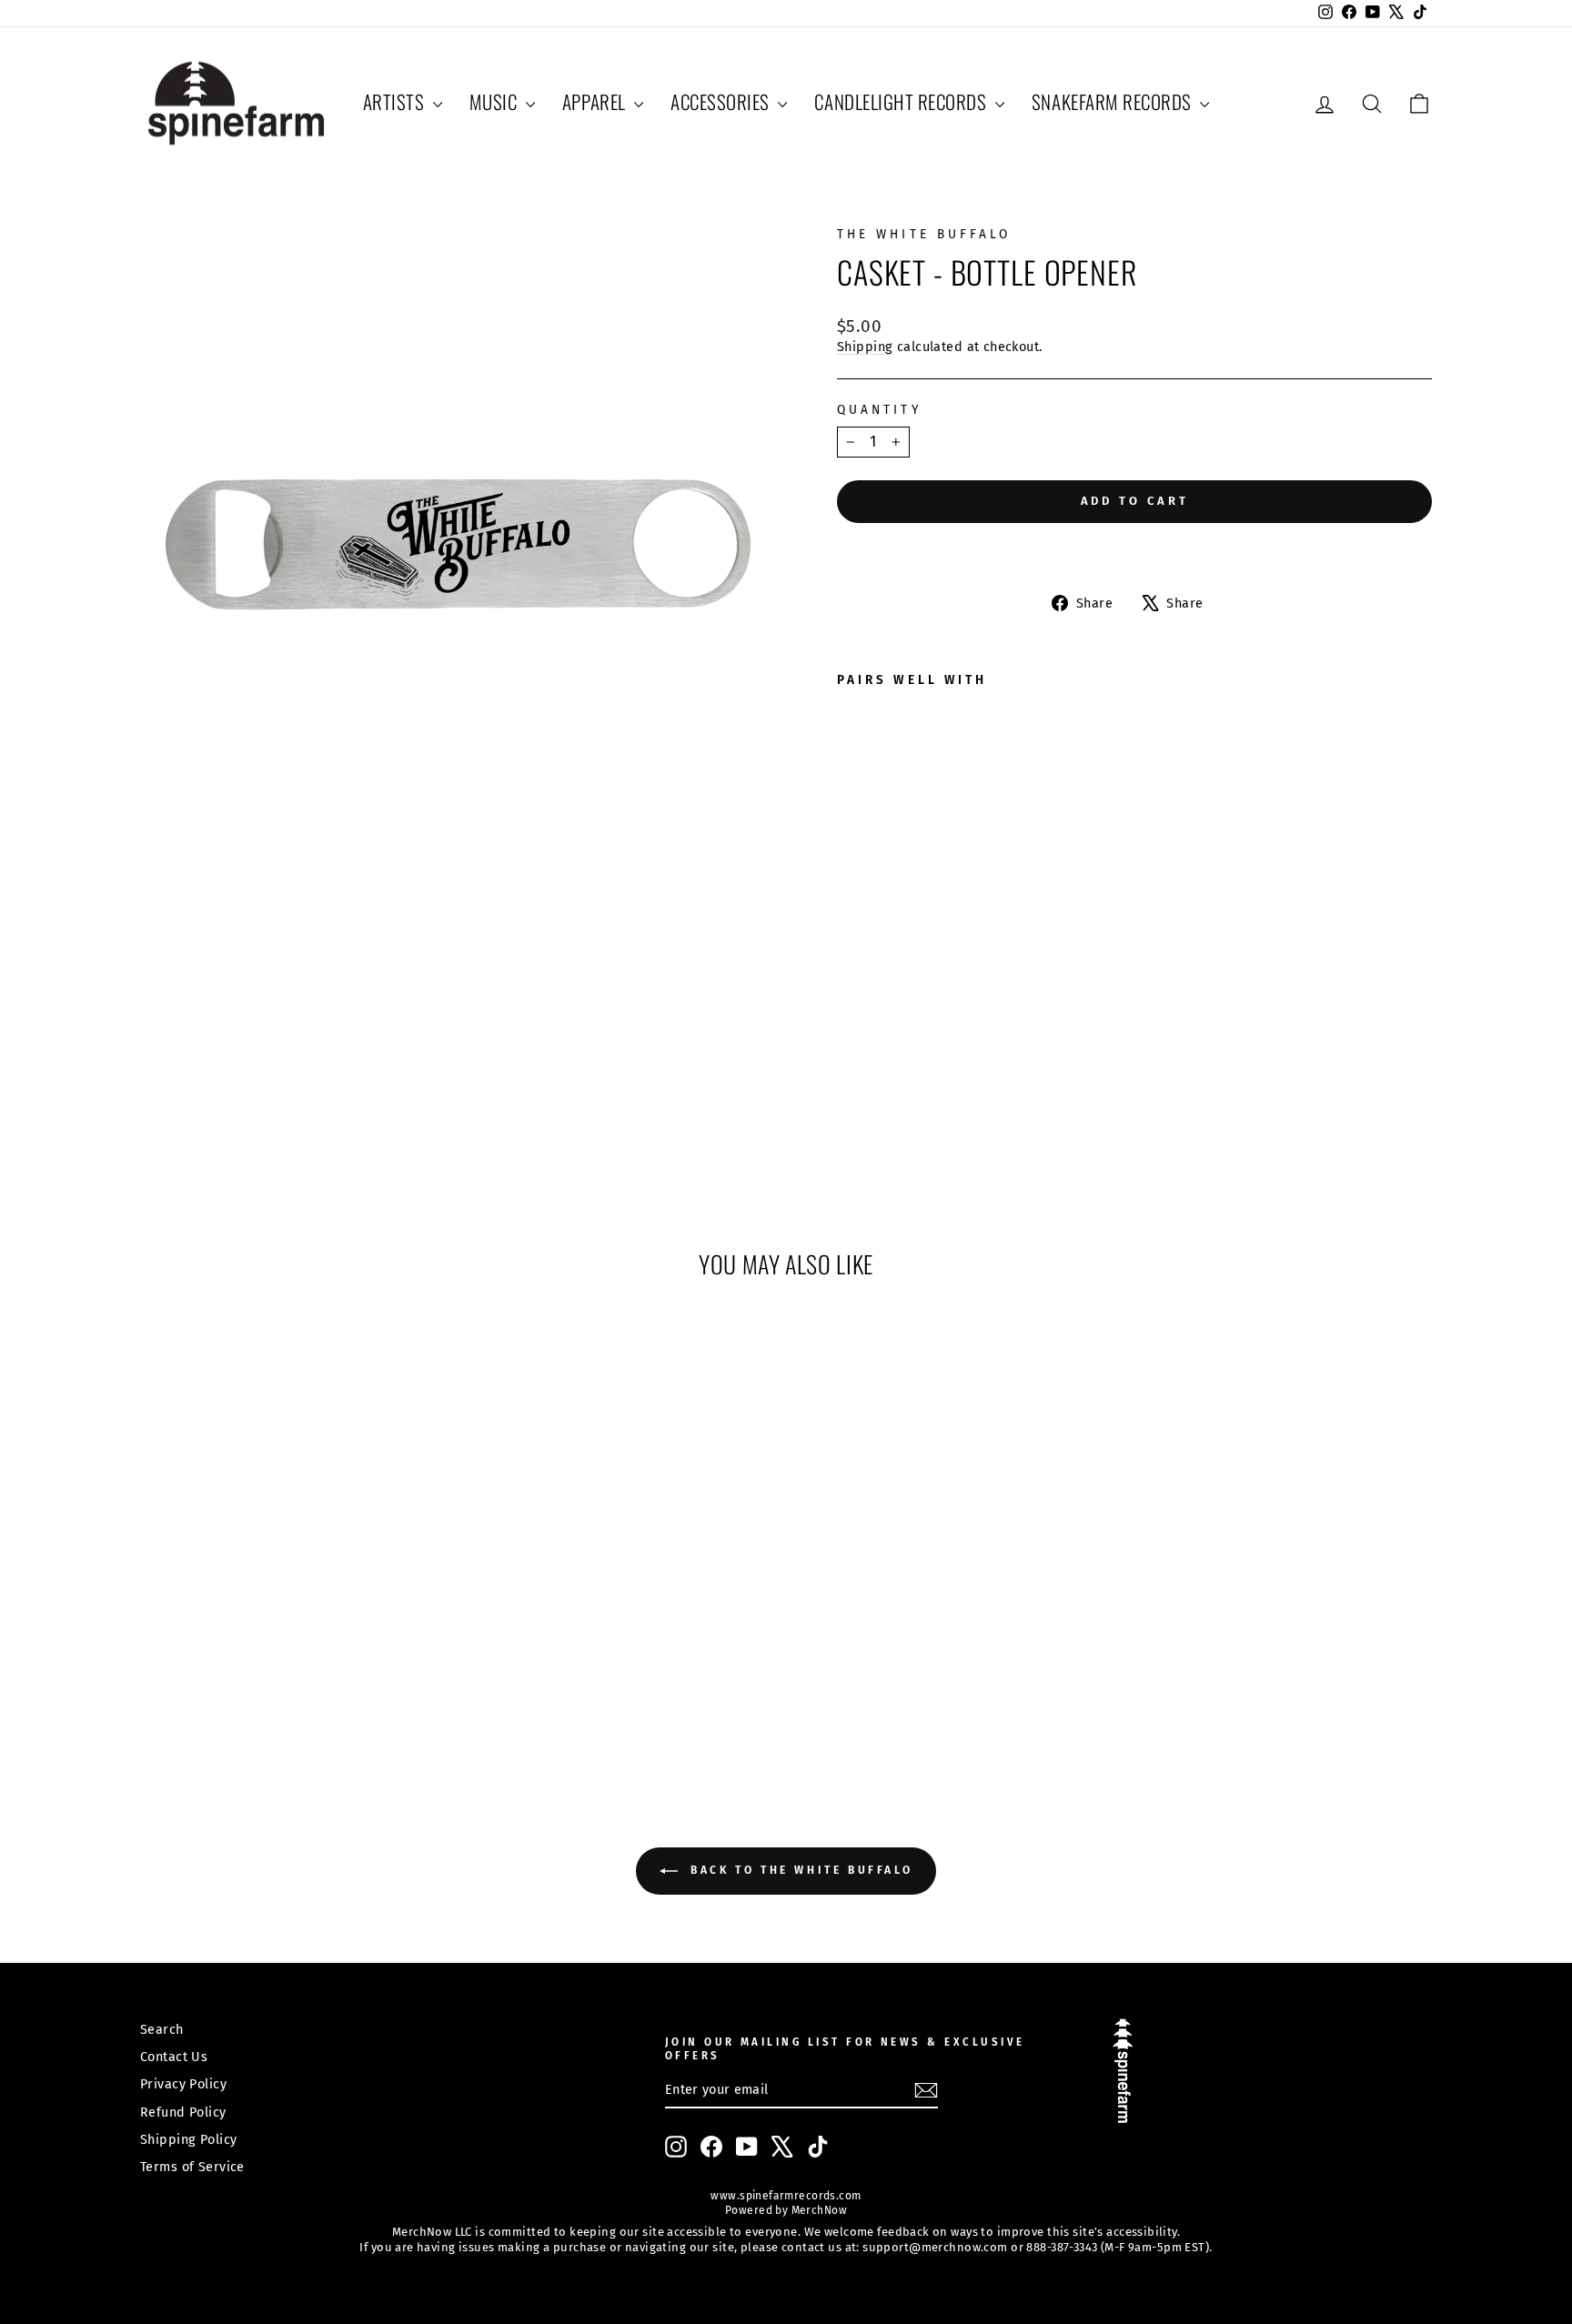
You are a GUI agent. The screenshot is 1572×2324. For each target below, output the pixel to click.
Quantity (879, 410)
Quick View (294, 1614)
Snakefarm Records (1113, 101)
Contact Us (174, 2057)
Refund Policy (183, 2112)
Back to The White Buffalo (799, 1870)
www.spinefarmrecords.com (786, 2196)
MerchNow (817, 2210)
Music (495, 101)
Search (162, 2029)
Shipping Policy (188, 2139)
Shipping (865, 347)
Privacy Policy (183, 2084)
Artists (396, 101)
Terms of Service (192, 2167)
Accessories (722, 101)
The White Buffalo (924, 234)
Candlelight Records (902, 101)
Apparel (596, 101)
